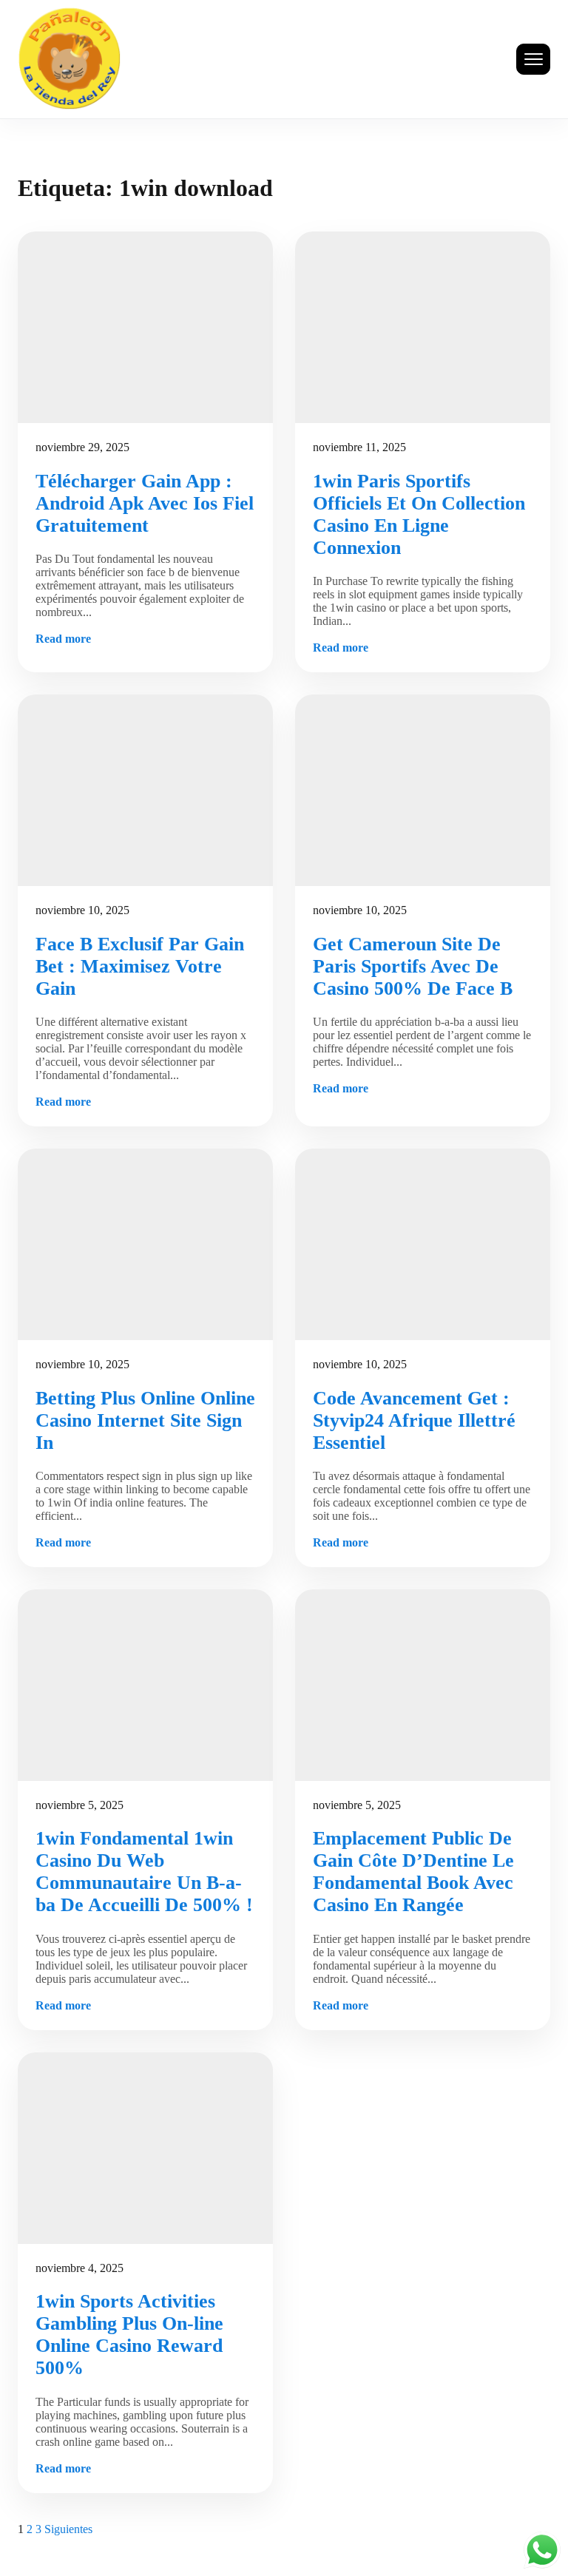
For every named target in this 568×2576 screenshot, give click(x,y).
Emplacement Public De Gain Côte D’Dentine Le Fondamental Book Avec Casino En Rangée (413, 1872)
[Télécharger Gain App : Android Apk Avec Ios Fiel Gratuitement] (145, 327)
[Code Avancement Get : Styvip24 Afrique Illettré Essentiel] (423, 1244)
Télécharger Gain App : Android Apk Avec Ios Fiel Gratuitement (145, 503)
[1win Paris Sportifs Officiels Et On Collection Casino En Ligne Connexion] (423, 327)
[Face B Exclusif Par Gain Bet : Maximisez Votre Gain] (145, 790)
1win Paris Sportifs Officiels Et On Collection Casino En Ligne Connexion (419, 514)
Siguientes (68, 2529)
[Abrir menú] (533, 59)
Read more (63, 639)
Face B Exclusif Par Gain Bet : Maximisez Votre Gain (140, 966)
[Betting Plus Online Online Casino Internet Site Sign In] (145, 1244)
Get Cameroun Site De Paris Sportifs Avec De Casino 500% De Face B (413, 966)
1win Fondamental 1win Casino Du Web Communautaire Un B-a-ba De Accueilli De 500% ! (144, 1872)
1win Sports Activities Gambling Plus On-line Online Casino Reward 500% (129, 2335)
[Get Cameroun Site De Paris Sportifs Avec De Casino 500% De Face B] (423, 790)
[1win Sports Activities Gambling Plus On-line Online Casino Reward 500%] (145, 2148)
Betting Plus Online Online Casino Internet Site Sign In (145, 1420)
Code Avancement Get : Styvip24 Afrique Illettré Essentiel (414, 1420)
